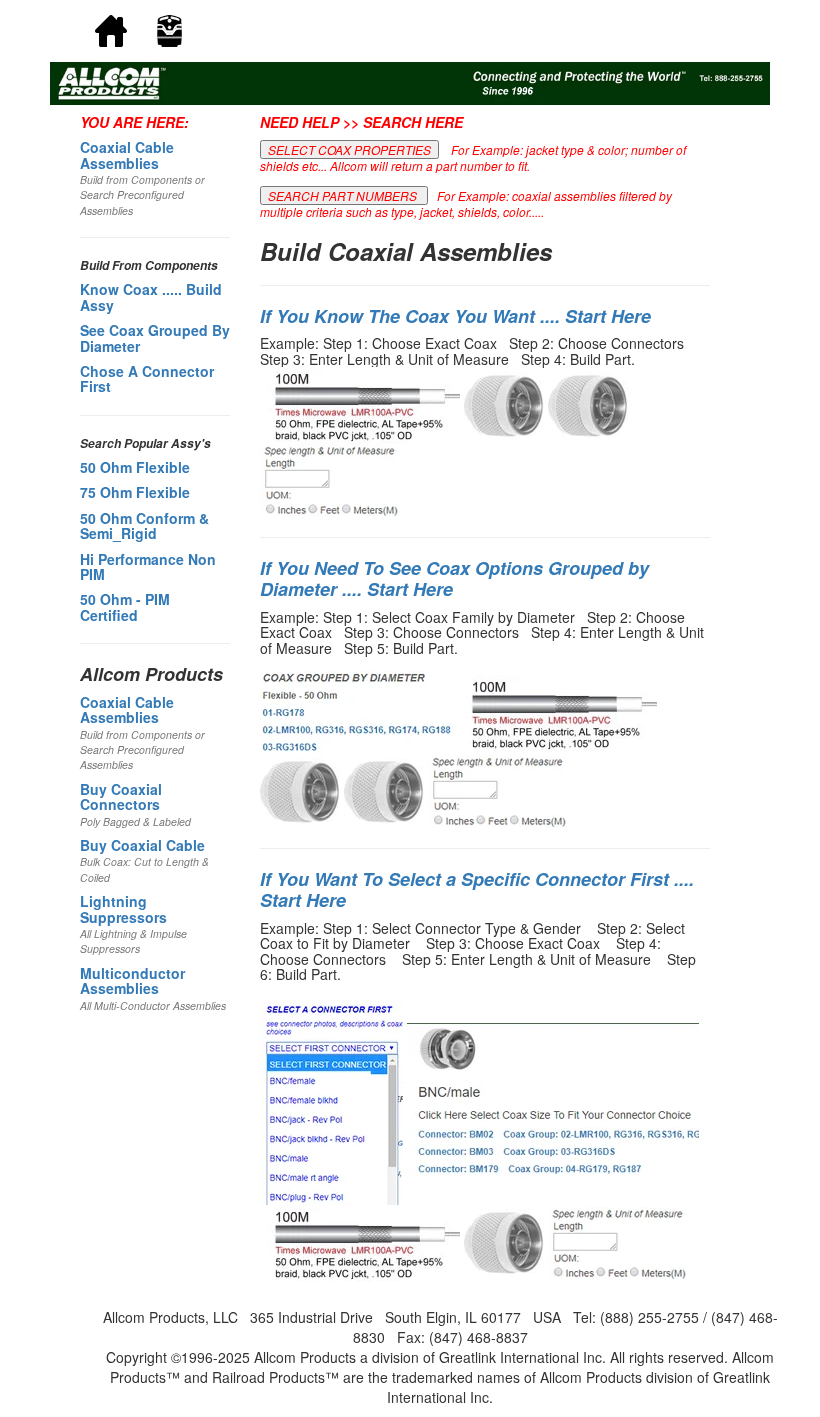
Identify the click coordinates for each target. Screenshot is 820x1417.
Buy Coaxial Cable (142, 845)
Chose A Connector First (147, 378)
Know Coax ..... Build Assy (151, 296)
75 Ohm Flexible (135, 492)
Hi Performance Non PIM (148, 566)
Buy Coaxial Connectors (121, 796)
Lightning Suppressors (123, 908)
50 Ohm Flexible (135, 467)
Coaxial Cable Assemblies (127, 154)
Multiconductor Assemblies (132, 980)
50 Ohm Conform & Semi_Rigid (144, 525)
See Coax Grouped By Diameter (155, 337)
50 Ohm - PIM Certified (125, 606)
